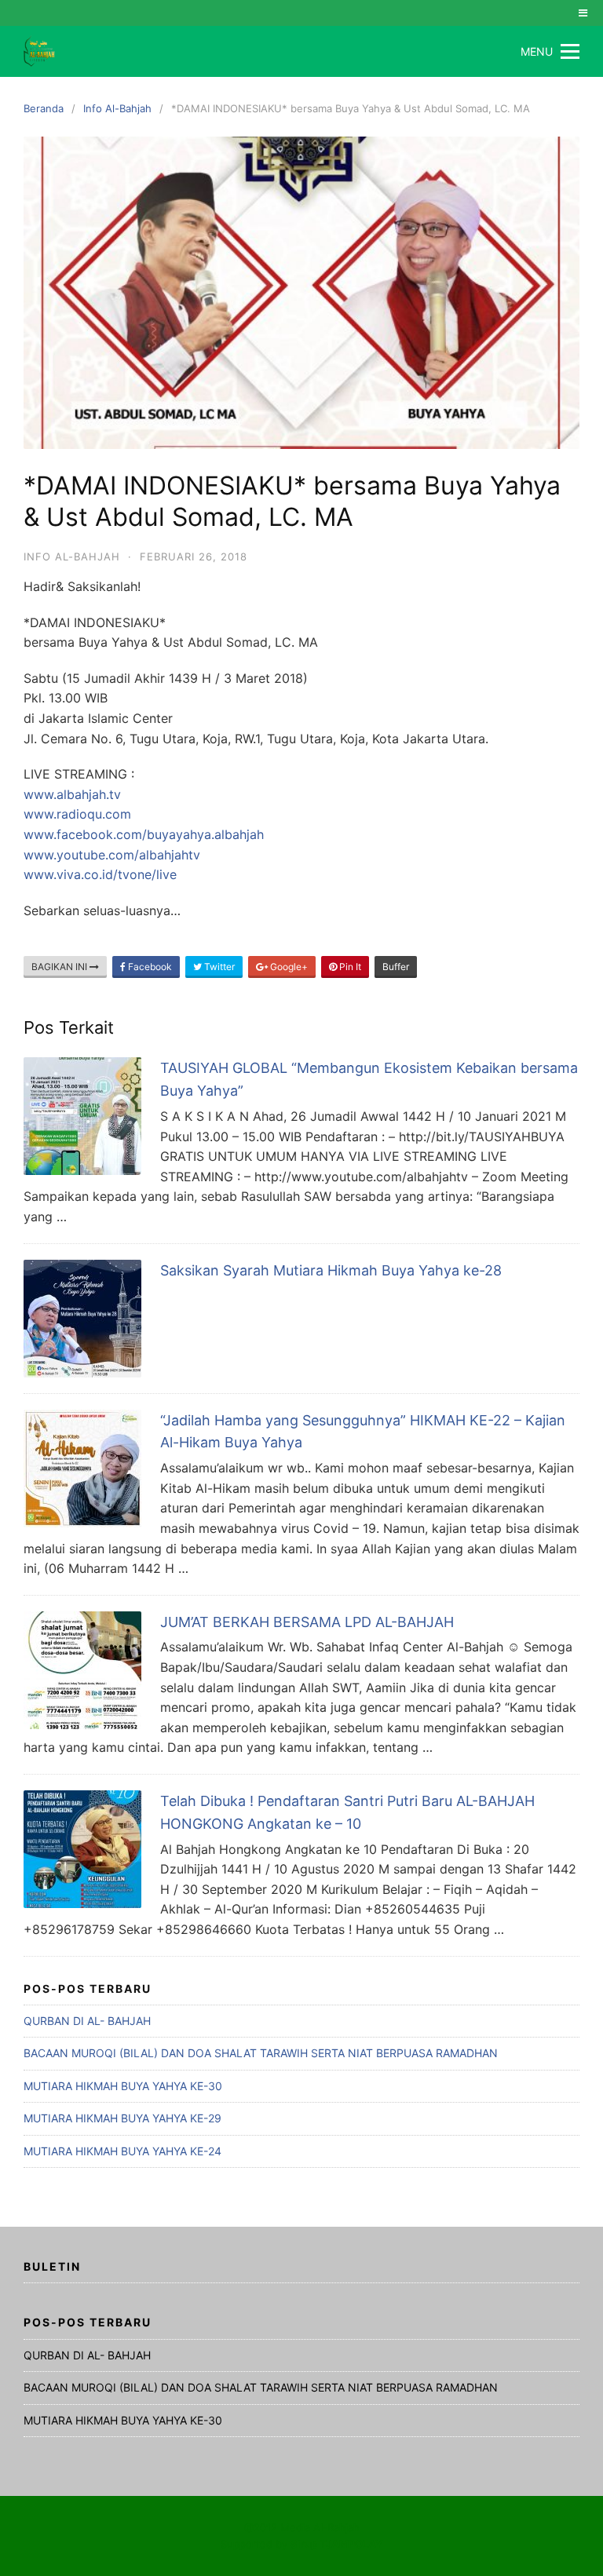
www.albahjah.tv (72, 794)
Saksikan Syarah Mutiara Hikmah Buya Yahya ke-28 (331, 1270)
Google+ (288, 967)
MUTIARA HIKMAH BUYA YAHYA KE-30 (123, 2086)
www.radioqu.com (77, 814)
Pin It (349, 967)
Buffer (396, 967)
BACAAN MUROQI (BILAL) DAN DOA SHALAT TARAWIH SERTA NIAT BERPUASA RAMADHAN (261, 2053)
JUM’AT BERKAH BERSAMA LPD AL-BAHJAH (307, 1622)
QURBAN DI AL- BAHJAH (87, 2021)
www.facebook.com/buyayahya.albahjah (144, 834)
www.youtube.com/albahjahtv (112, 855)
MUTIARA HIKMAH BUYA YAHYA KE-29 (122, 2118)
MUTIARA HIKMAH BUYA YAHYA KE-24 (122, 2151)
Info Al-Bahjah (117, 108)
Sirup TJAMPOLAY (336, 2544)
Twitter (218, 967)
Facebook (149, 967)
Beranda (44, 108)
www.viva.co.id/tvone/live (100, 874)
